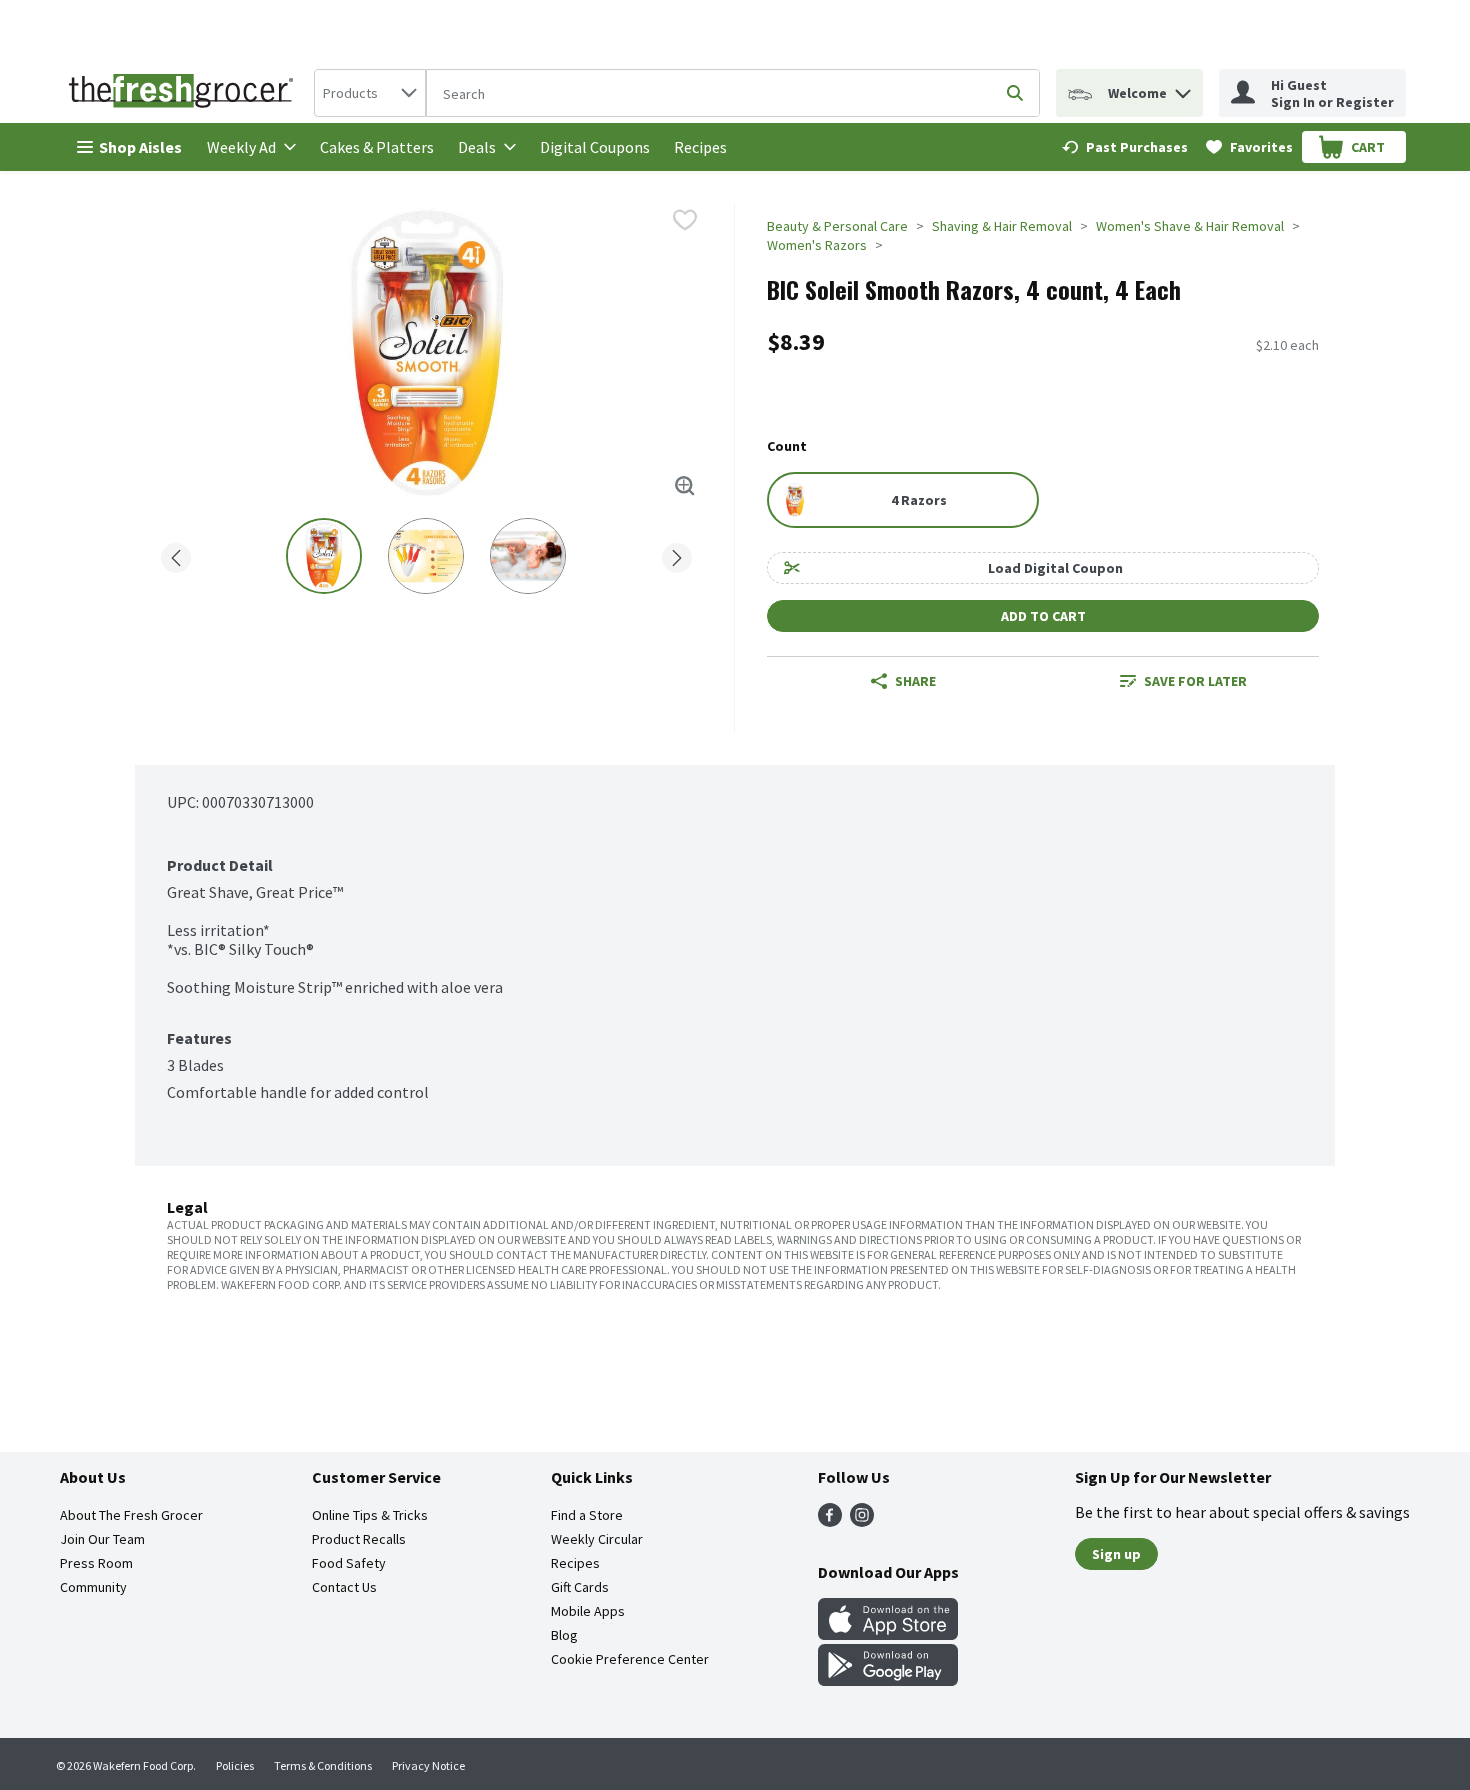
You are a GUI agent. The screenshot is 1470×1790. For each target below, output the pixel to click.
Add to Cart (1043, 616)
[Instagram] (862, 1521)
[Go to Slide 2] (426, 556)
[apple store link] (888, 1634)
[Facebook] (830, 1521)
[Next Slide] (677, 554)
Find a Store (587, 1515)
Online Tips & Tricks (370, 1515)
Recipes (700, 147)
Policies (235, 1765)
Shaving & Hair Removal (1002, 226)
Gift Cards (580, 1587)
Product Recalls (359, 1539)
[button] (1183, 88)
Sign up (1116, 1554)
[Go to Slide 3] (528, 556)
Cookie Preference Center (630, 1659)
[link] (1125, 147)
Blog (564, 1635)
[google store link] (888, 1680)
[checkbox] (685, 220)
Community (93, 1587)
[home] (185, 93)
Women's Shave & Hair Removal (1190, 226)
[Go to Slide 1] (324, 556)
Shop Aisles (140, 147)
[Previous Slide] (176, 554)
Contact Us (344, 1587)
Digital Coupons (595, 147)
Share (915, 681)
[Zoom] (685, 486)
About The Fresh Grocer (131, 1515)
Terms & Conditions (323, 1765)
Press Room (96, 1563)
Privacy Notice (428, 1765)
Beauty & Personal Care (837, 226)
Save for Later (1195, 681)
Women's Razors (817, 245)
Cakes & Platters (377, 147)
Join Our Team (102, 1539)
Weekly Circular (597, 1539)
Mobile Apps (588, 1611)
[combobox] (370, 93)
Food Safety (349, 1563)
